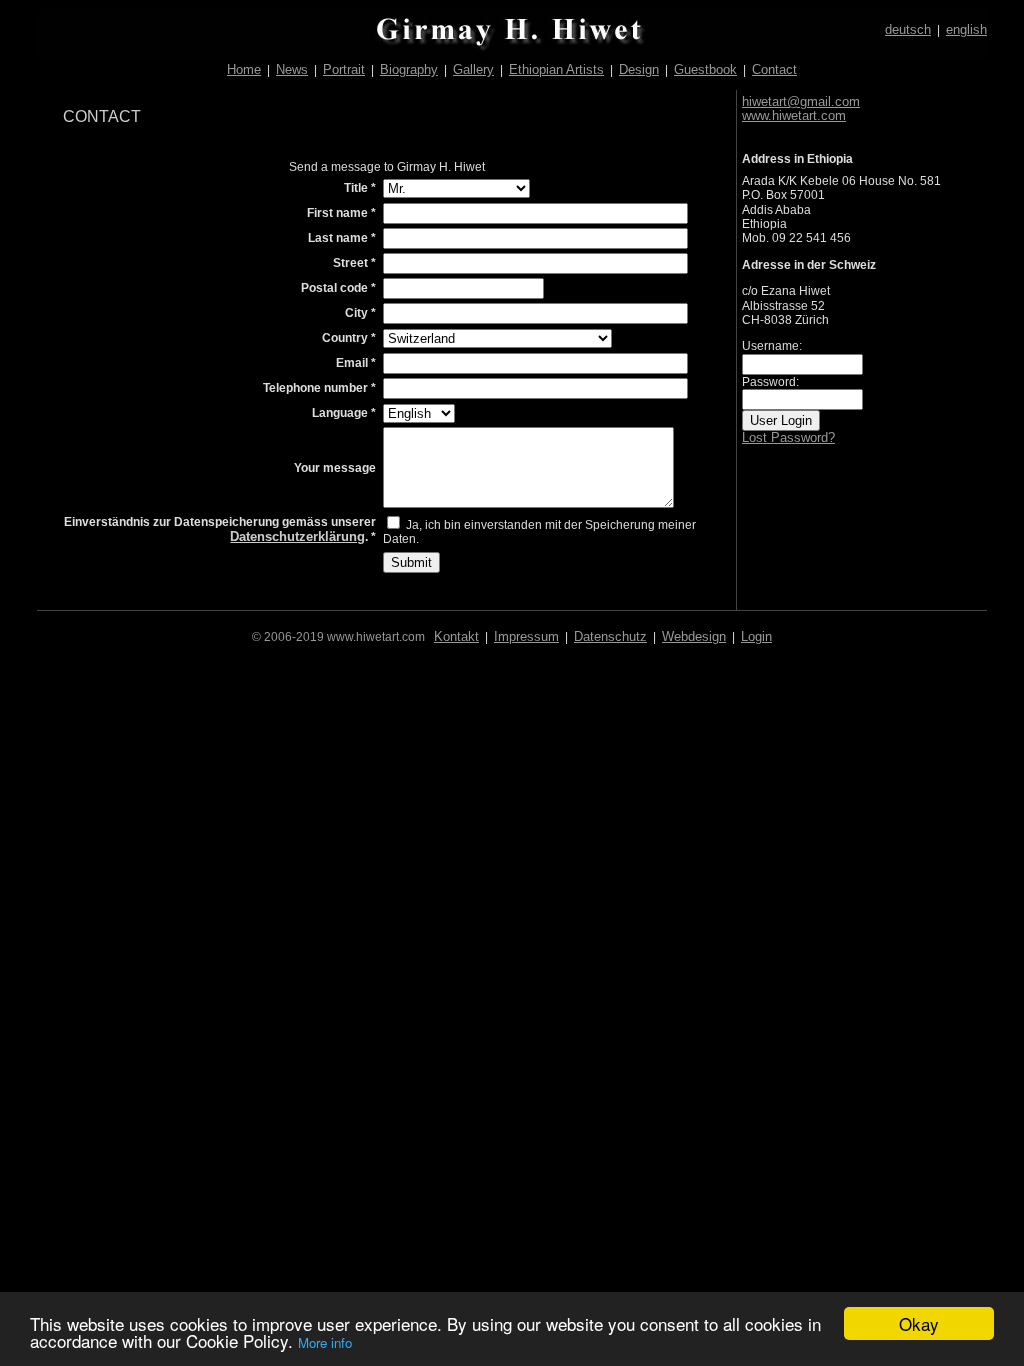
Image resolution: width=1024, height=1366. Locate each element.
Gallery (473, 69)
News (292, 69)
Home (244, 69)
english (966, 29)
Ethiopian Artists (556, 69)
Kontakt (456, 636)
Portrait (344, 69)
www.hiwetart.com (794, 115)
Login (756, 636)
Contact (774, 69)
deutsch (908, 29)
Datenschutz (610, 636)
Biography (409, 69)
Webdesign (694, 636)
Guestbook (705, 69)
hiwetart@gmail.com (801, 101)
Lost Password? (788, 437)
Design (639, 69)
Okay (919, 1323)
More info (325, 1342)
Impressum (526, 636)
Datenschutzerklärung (297, 536)
